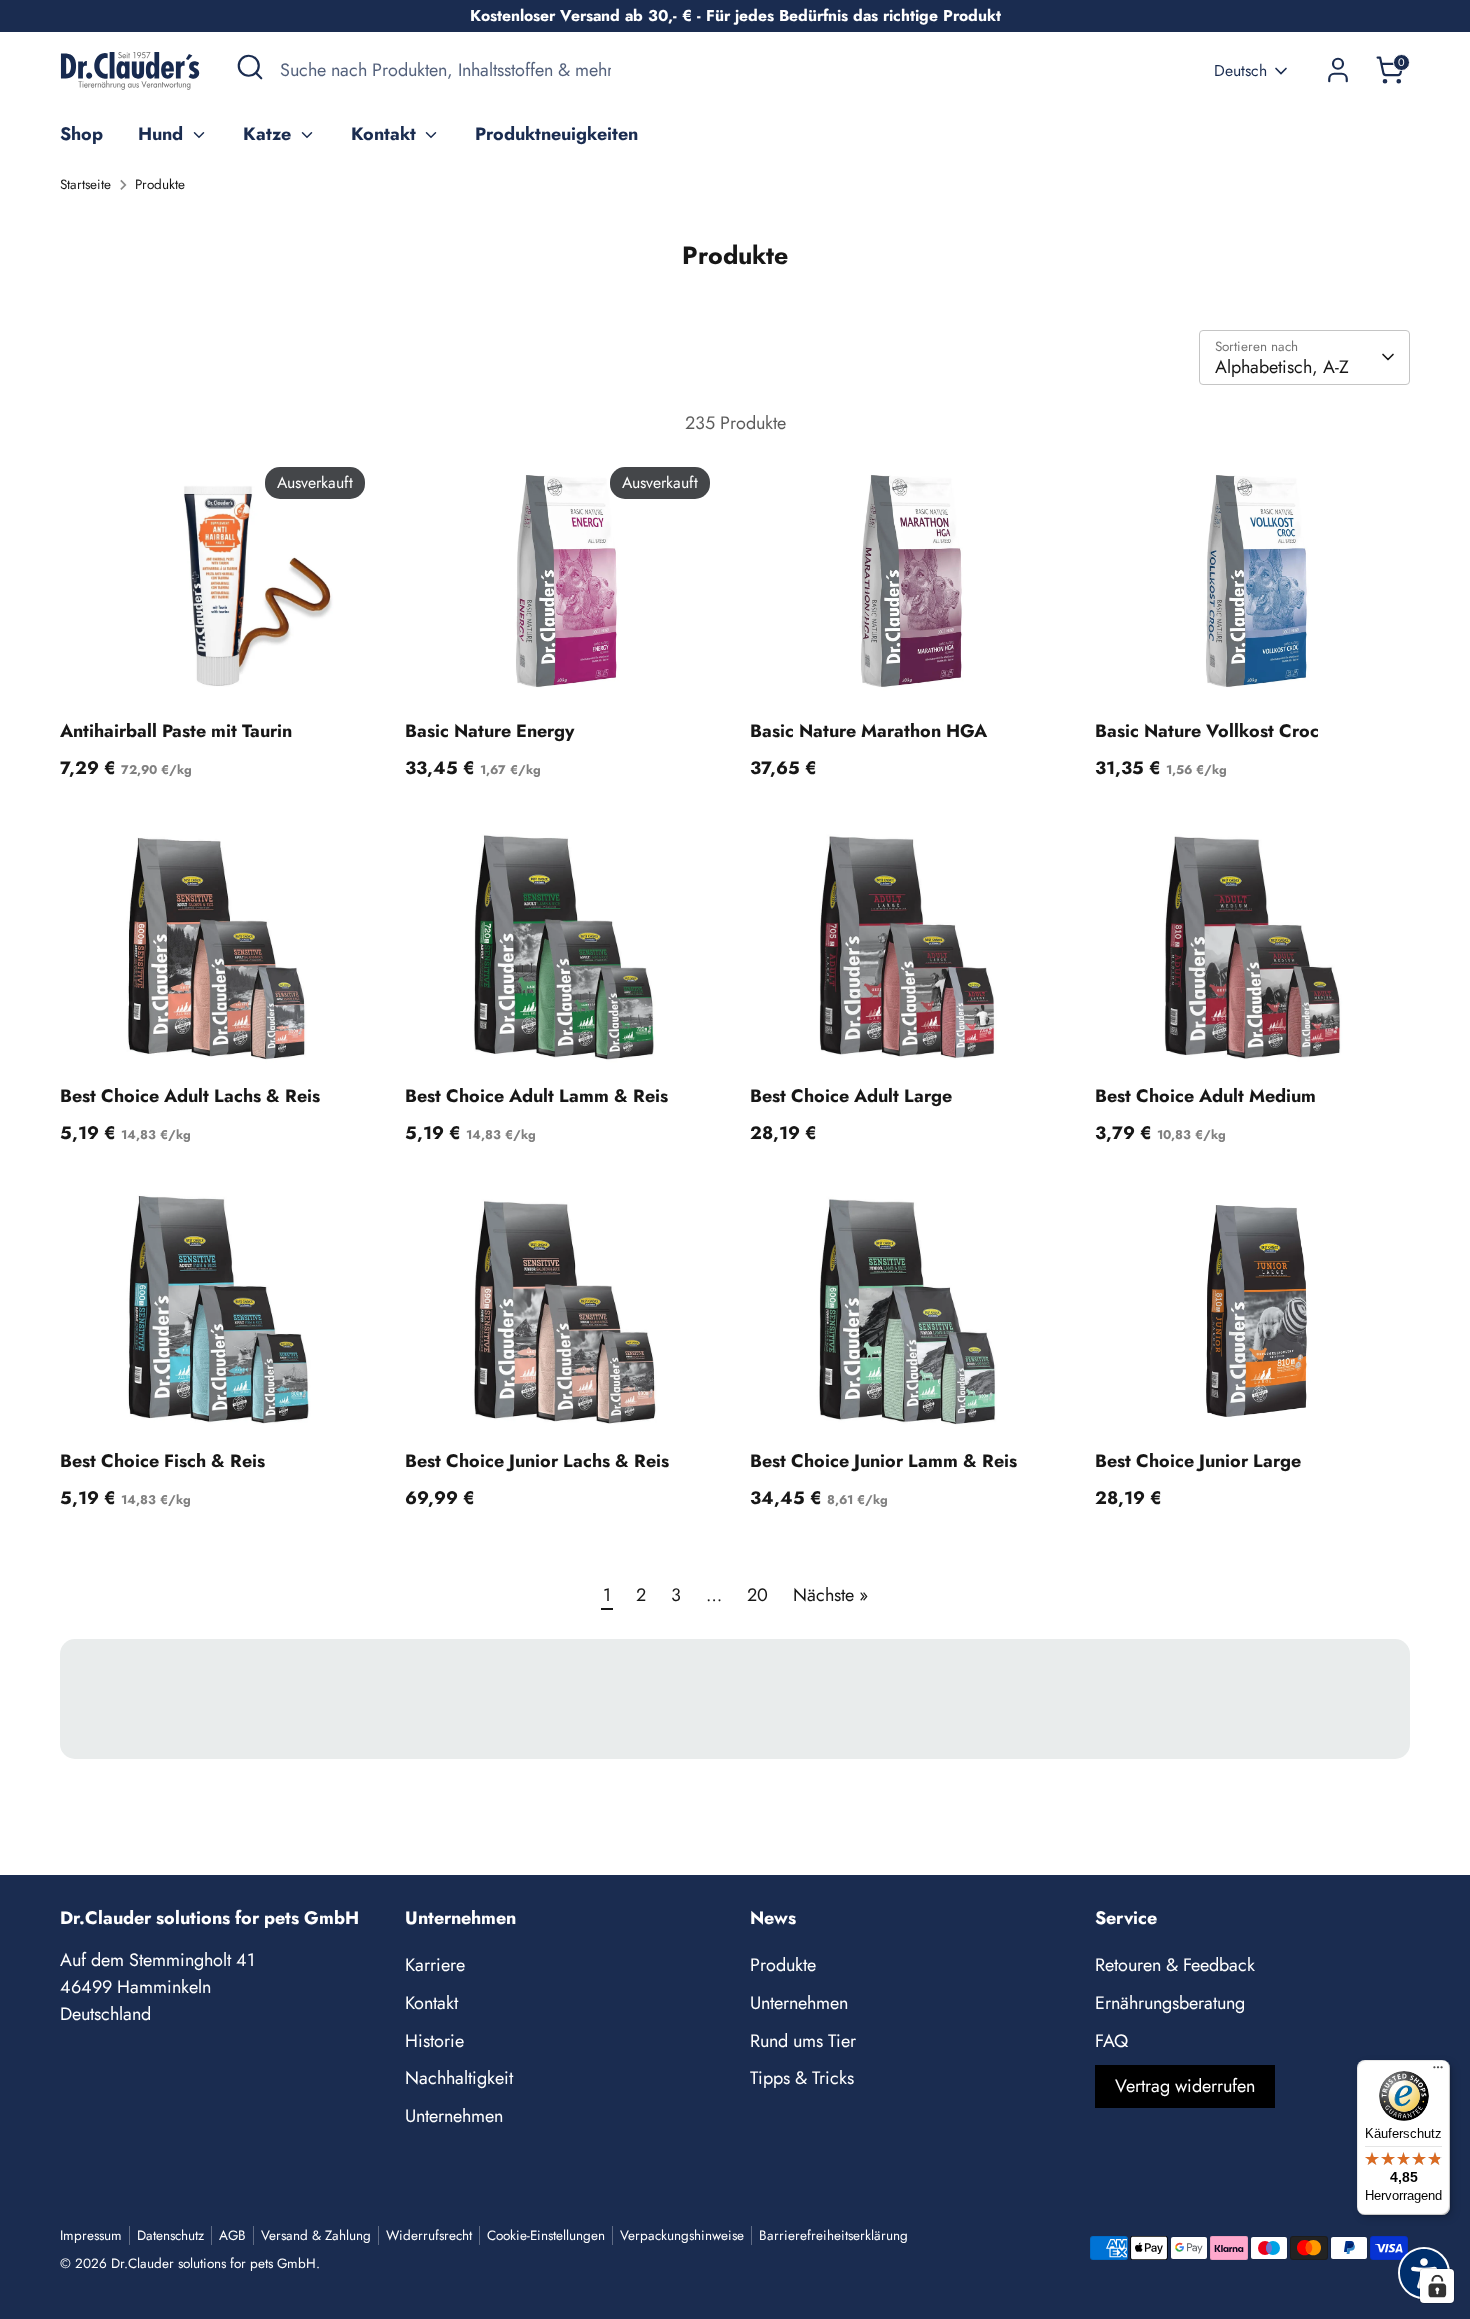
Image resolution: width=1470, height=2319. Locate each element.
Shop (81, 134)
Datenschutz (170, 2235)
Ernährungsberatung (1170, 2003)
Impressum (91, 2235)
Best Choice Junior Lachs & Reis (537, 1461)
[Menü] (1438, 2072)
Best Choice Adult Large (851, 1096)
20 (757, 1595)
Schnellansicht (218, 674)
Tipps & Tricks (802, 2078)
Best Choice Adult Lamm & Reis (536, 1096)
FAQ (1111, 2041)
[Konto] (1338, 70)
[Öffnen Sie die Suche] (250, 67)
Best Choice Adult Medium (1205, 1096)
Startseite (85, 184)
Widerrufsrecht (429, 2235)
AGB (232, 2235)
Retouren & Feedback (1175, 1965)
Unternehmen (454, 2116)
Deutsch (1240, 71)
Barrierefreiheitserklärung (833, 2235)
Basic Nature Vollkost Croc (1207, 731)
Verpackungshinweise (682, 2235)
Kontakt (386, 134)
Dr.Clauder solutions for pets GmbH (213, 2263)
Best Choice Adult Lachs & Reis (190, 1096)
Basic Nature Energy (489, 731)
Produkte (160, 184)
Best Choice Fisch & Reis (162, 1461)
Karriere (435, 1965)
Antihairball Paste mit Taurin (176, 731)
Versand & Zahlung (316, 2235)
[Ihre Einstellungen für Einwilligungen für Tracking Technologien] (1437, 2286)
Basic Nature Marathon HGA (868, 731)
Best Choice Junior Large (1198, 1461)
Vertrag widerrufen (1185, 2086)
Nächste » (830, 1595)
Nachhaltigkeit (459, 2078)
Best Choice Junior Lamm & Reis (883, 1461)
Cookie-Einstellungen (546, 2235)
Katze (269, 134)
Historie (434, 2041)
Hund (163, 134)
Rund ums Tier (803, 2041)
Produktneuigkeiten (556, 134)
